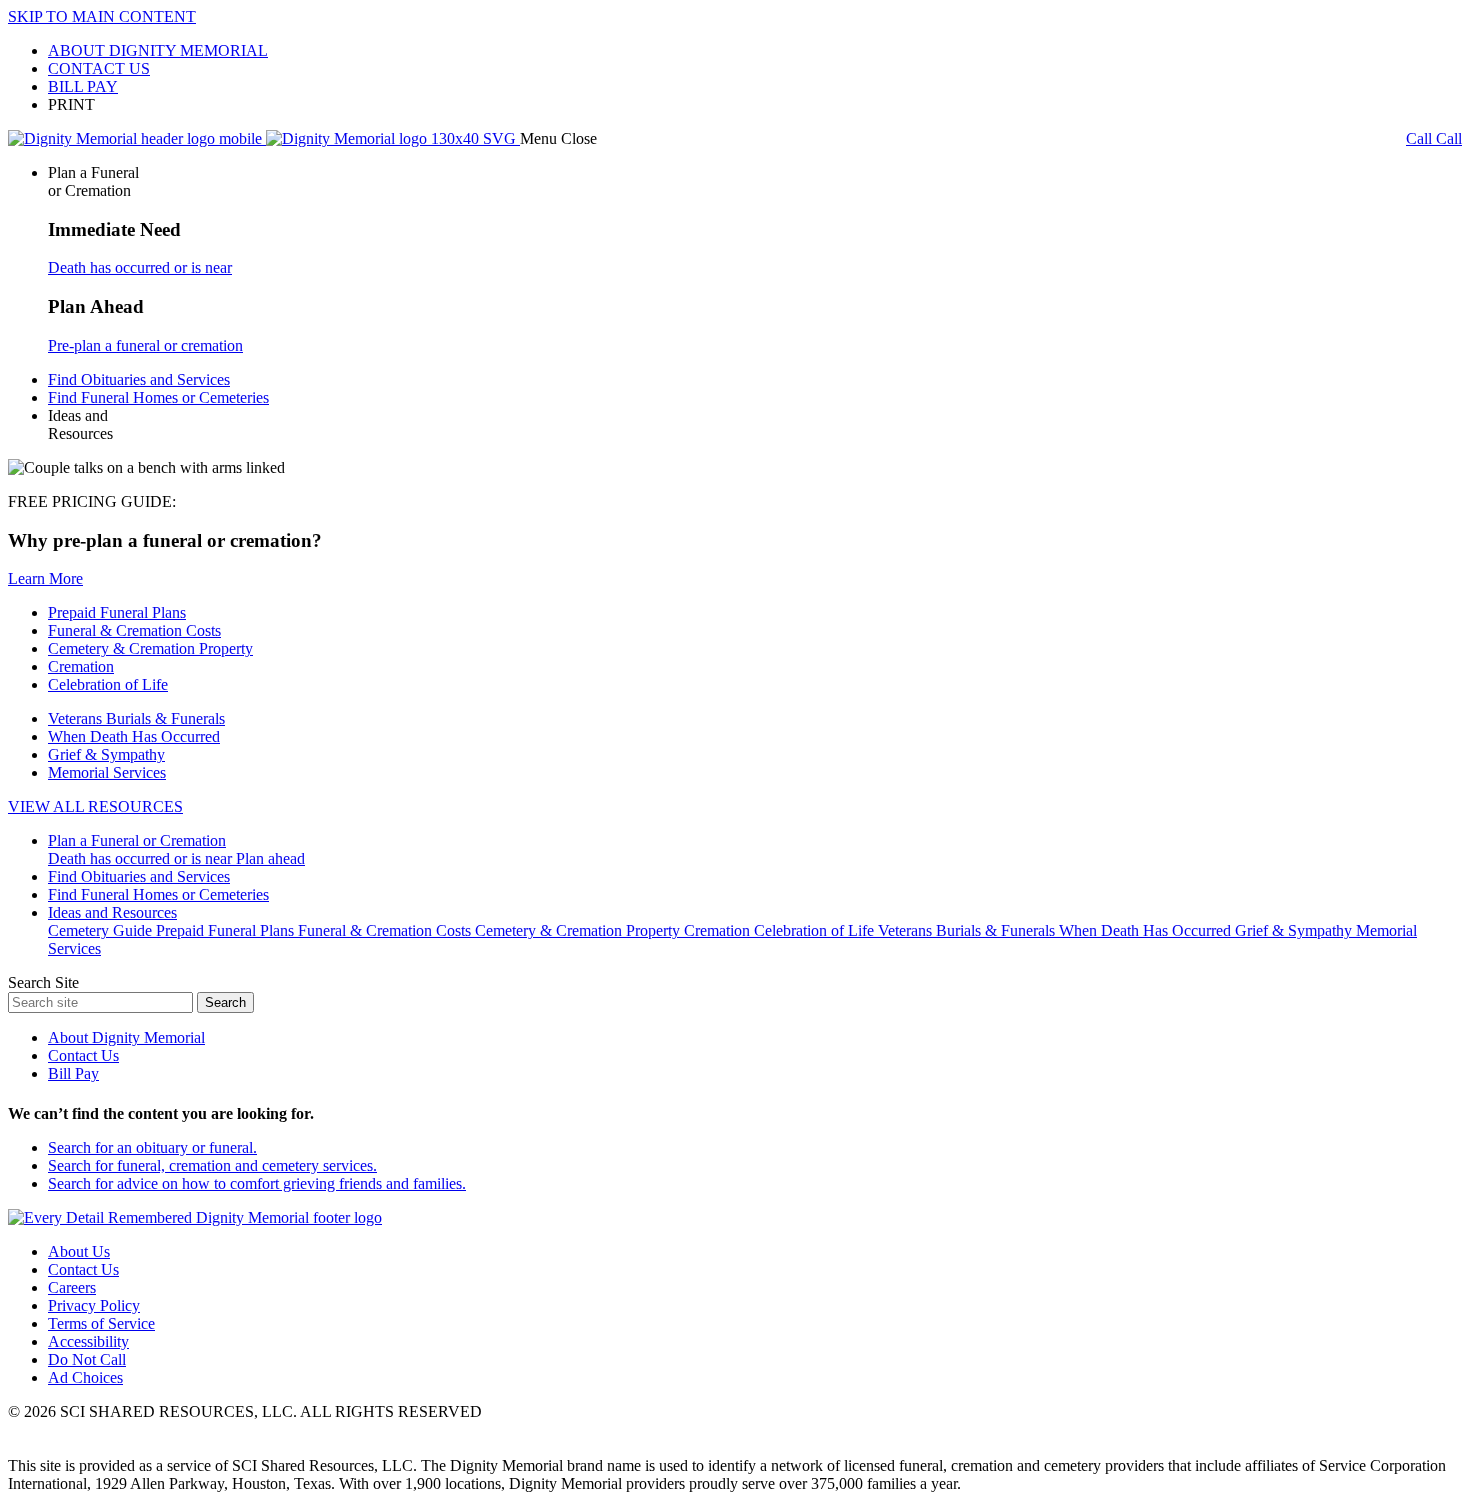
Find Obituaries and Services (139, 379)
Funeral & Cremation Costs (134, 630)
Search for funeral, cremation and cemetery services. (212, 1165)
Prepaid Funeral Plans (117, 612)
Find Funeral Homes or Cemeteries (158, 397)
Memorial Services (107, 772)
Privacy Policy (94, 1305)
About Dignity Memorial (126, 1037)
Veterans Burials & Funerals (136, 718)
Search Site (43, 982)
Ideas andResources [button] (80, 424)
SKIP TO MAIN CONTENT (102, 16)
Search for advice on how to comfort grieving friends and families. (257, 1183)
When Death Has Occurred (134, 736)
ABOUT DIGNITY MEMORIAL (158, 50)
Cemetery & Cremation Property (150, 648)
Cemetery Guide (102, 930)
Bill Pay (73, 1073)
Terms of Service (101, 1323)
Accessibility (88, 1341)
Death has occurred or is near (140, 267)
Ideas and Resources (112, 912)
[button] (558, 138)
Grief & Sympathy (106, 754)
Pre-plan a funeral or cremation (145, 345)
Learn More (45, 578)
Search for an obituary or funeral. (152, 1147)
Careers (72, 1287)
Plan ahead (270, 858)
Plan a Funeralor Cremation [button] (93, 181)
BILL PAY (83, 86)
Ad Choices (85, 1377)
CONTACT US (99, 68)
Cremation (81, 666)
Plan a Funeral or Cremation (137, 840)
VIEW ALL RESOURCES (95, 806)
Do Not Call (87, 1359)
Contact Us (83, 1055)
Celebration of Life (108, 684)
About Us (79, 1251)
